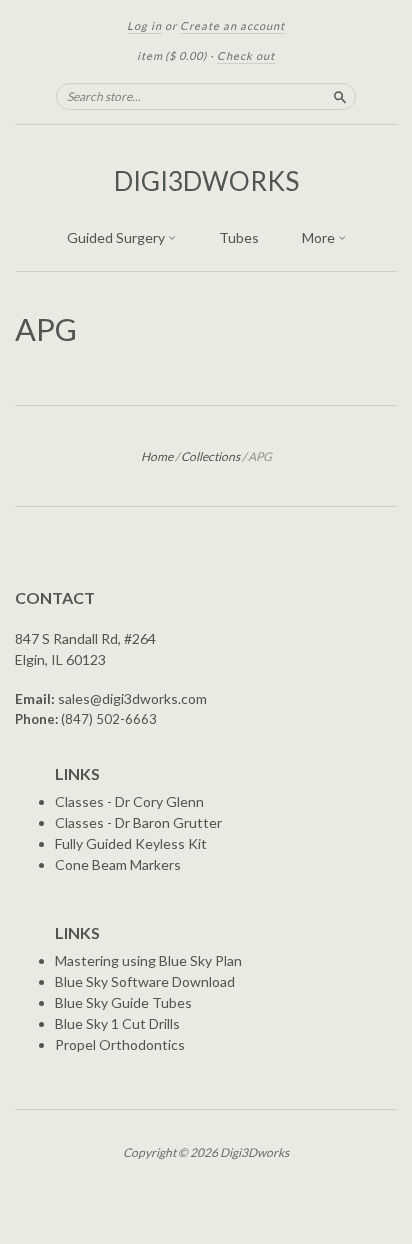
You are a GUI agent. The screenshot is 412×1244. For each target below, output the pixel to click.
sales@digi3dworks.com (132, 698)
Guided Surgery (117, 237)
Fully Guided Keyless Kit (131, 843)
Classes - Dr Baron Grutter (138, 822)
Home (157, 456)
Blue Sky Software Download (145, 981)
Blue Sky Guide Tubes (123, 1002)
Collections (210, 456)
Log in (144, 25)
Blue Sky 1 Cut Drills (117, 1023)
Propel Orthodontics (120, 1044)
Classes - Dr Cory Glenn (129, 801)
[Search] (340, 96)
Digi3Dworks (206, 181)
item (172, 55)
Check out (246, 55)
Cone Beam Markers (118, 864)
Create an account (232, 25)
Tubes (239, 237)
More (320, 237)
